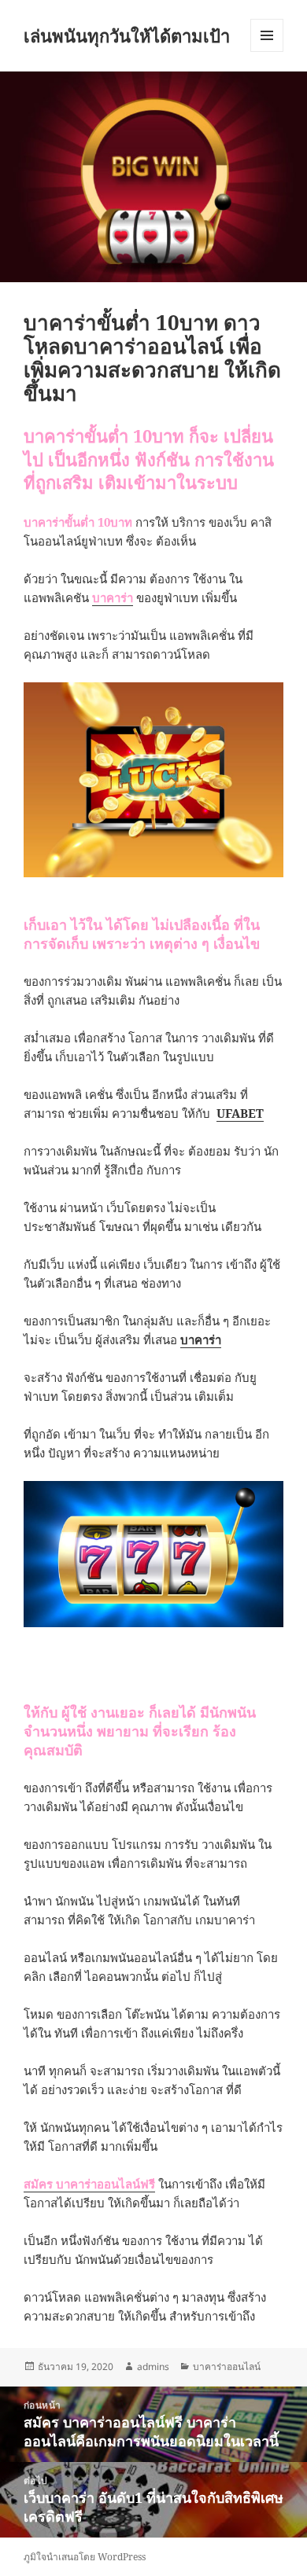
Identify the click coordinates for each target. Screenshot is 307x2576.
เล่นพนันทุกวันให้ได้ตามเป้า (127, 35)
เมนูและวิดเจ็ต (267, 35)
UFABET (240, 1113)
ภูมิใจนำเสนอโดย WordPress (85, 2557)
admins (153, 2367)
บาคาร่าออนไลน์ (227, 2367)
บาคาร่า (113, 597)
